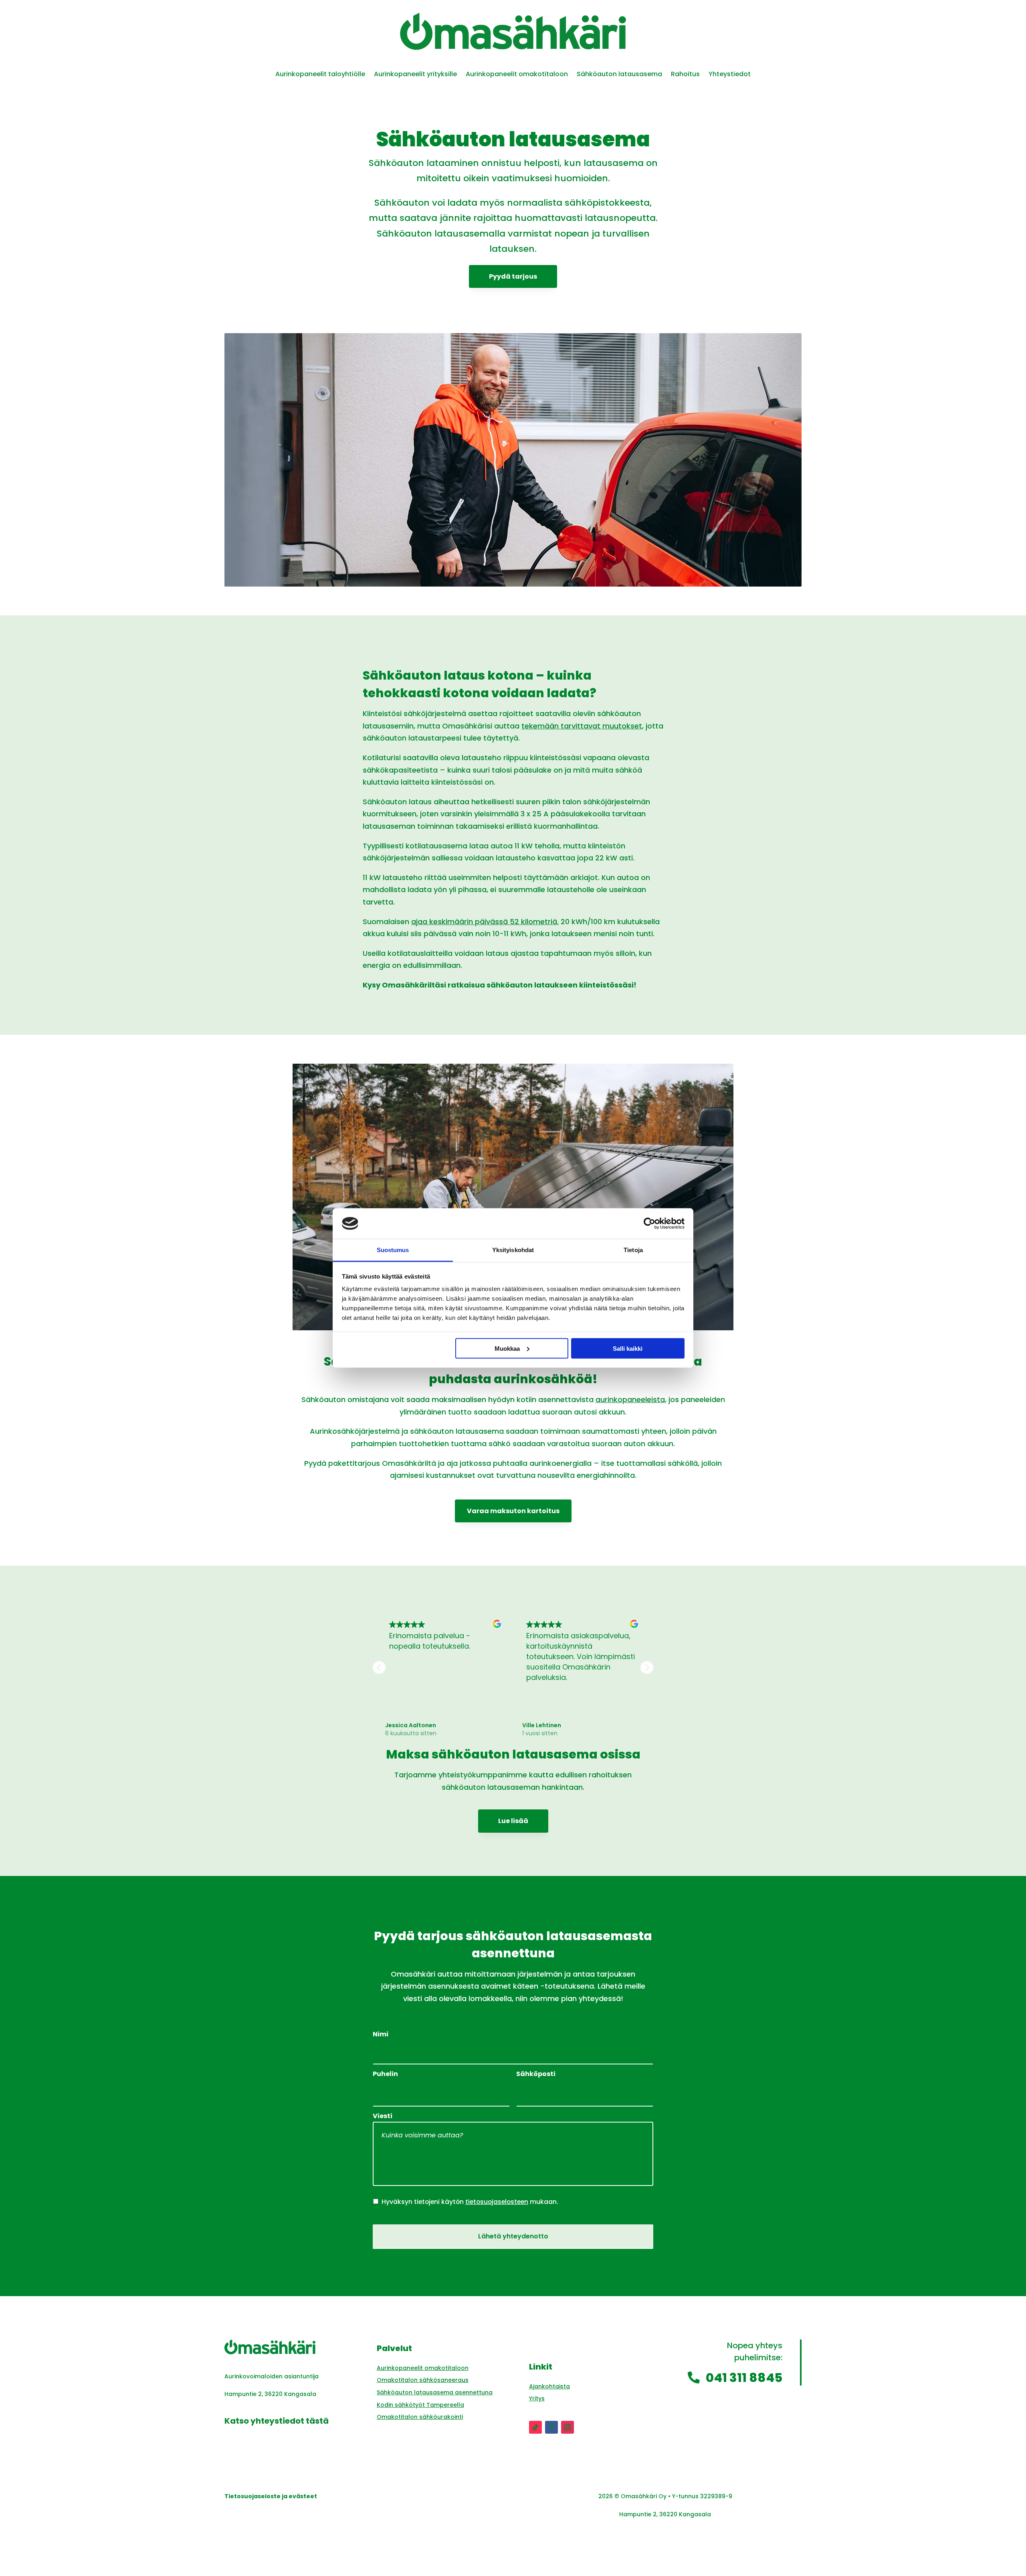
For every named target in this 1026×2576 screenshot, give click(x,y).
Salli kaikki (628, 1348)
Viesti (383, 2116)
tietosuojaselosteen (497, 2202)
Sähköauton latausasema (619, 75)
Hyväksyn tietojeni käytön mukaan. (470, 2202)
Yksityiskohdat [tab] (513, 1250)
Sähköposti (536, 2074)
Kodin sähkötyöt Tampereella (420, 2405)
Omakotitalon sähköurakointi (420, 2417)
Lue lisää (513, 1821)
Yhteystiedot (730, 75)
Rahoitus (685, 75)
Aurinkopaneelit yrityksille (415, 75)
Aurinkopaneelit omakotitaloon (517, 75)
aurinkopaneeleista (630, 1399)
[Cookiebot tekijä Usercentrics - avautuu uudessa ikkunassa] (649, 1223)
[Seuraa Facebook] (551, 2427)
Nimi (381, 2035)
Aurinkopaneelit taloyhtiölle (320, 75)
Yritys (537, 2398)
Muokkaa (507, 1348)
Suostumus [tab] (393, 1250)
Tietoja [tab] (633, 1250)
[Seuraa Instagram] (568, 2427)
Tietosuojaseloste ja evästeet (271, 2496)
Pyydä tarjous (513, 276)
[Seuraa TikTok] (535, 2427)
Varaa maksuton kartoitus (513, 1511)
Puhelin (385, 2074)
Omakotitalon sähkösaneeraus (423, 2380)
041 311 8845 (744, 2378)
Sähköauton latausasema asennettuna (435, 2392)
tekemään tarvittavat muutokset (582, 726)
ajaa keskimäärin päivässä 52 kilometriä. (485, 922)
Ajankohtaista (549, 2386)
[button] (647, 1667)
